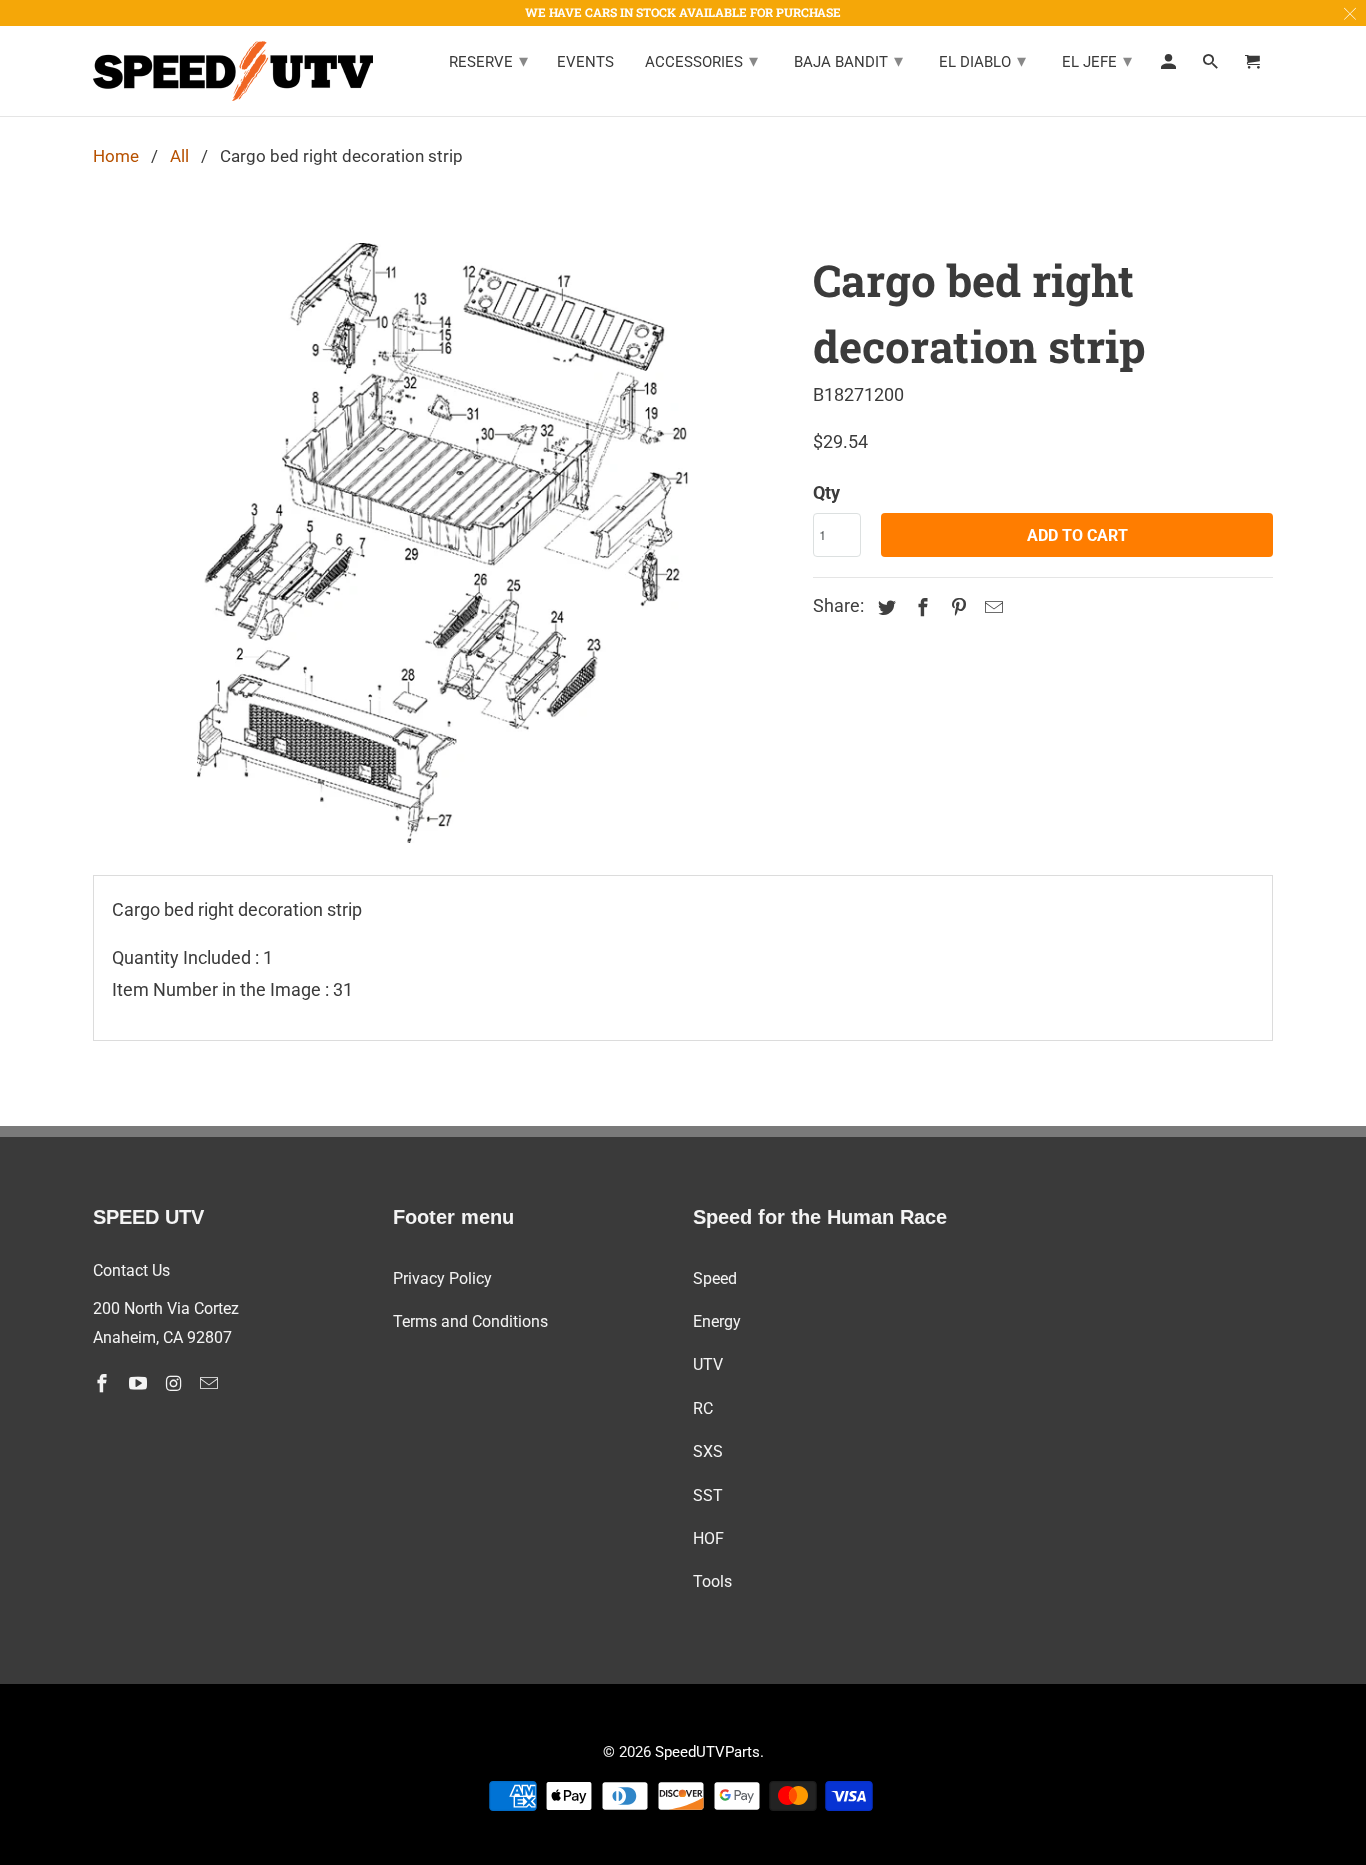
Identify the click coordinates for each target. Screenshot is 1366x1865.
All (179, 156)
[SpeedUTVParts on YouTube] (140, 1383)
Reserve (488, 60)
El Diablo (982, 60)
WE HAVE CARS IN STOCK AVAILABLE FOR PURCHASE (683, 12)
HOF (708, 1538)
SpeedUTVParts (707, 1752)
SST (708, 1495)
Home (116, 156)
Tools (712, 1581)
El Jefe (1097, 60)
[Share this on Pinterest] (956, 607)
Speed (715, 1278)
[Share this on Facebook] (920, 607)
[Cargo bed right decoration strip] (443, 543)
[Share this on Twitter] (884, 607)
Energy (717, 1321)
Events (585, 62)
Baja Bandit (848, 60)
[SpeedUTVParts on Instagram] (176, 1383)
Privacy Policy (442, 1278)
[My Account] (1170, 66)
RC (703, 1408)
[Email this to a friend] (991, 607)
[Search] (1212, 66)
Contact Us (131, 1270)
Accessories (701, 60)
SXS (708, 1451)
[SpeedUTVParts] (233, 71)
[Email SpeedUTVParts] (211, 1383)
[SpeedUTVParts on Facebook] (104, 1383)
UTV (708, 1364)
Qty (826, 492)
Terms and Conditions (470, 1321)
